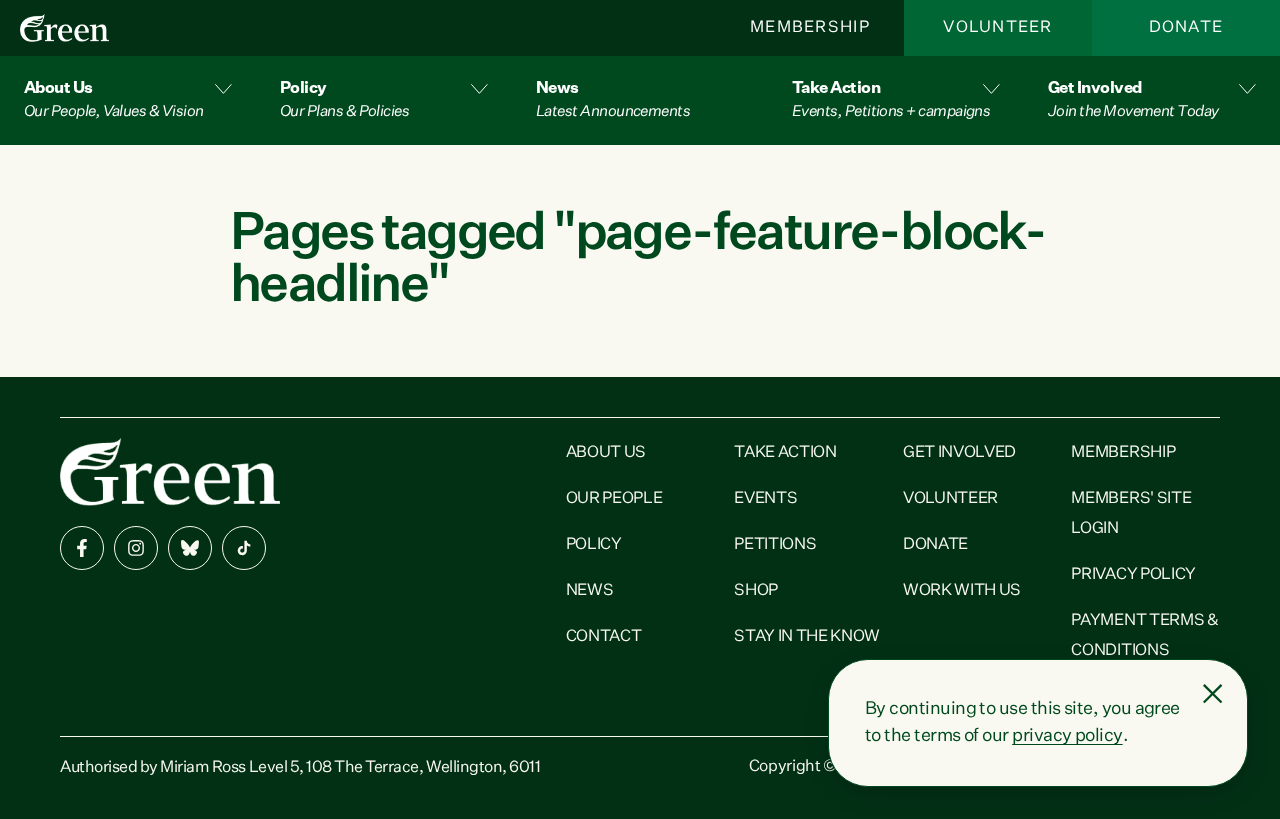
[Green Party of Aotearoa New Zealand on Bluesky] (190, 548)
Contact (604, 637)
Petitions (775, 545)
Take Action (785, 453)
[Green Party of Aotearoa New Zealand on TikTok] (244, 548)
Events (765, 499)
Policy (594, 545)
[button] (128, 100)
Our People (614, 499)
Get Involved (959, 453)
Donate (1186, 28)
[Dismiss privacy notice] (1213, 694)
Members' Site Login (1131, 514)
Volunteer (998, 28)
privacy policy (1067, 736)
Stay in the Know (807, 637)
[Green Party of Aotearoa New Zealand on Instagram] (136, 548)
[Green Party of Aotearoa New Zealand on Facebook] (82, 548)
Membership (810, 28)
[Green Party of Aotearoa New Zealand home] (170, 471)
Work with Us (962, 591)
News (590, 591)
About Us (606, 453)
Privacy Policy (1133, 575)
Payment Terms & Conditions (1144, 636)
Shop (756, 591)
